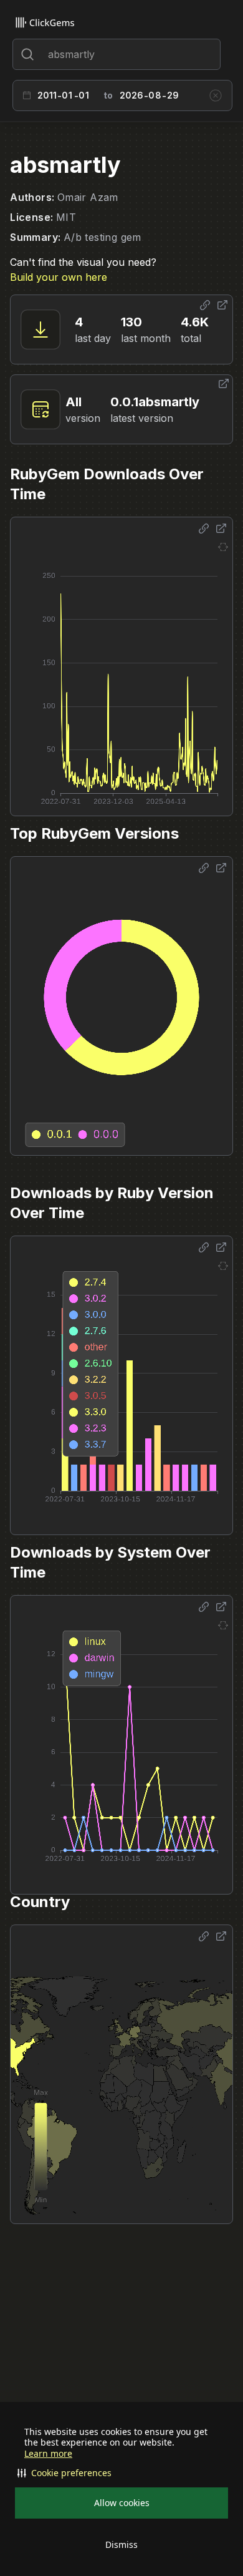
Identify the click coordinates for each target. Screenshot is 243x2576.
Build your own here (59, 277)
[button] (121, 2473)
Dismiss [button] (121, 2544)
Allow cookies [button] (122, 2503)
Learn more (48, 2454)
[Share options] (205, 305)
